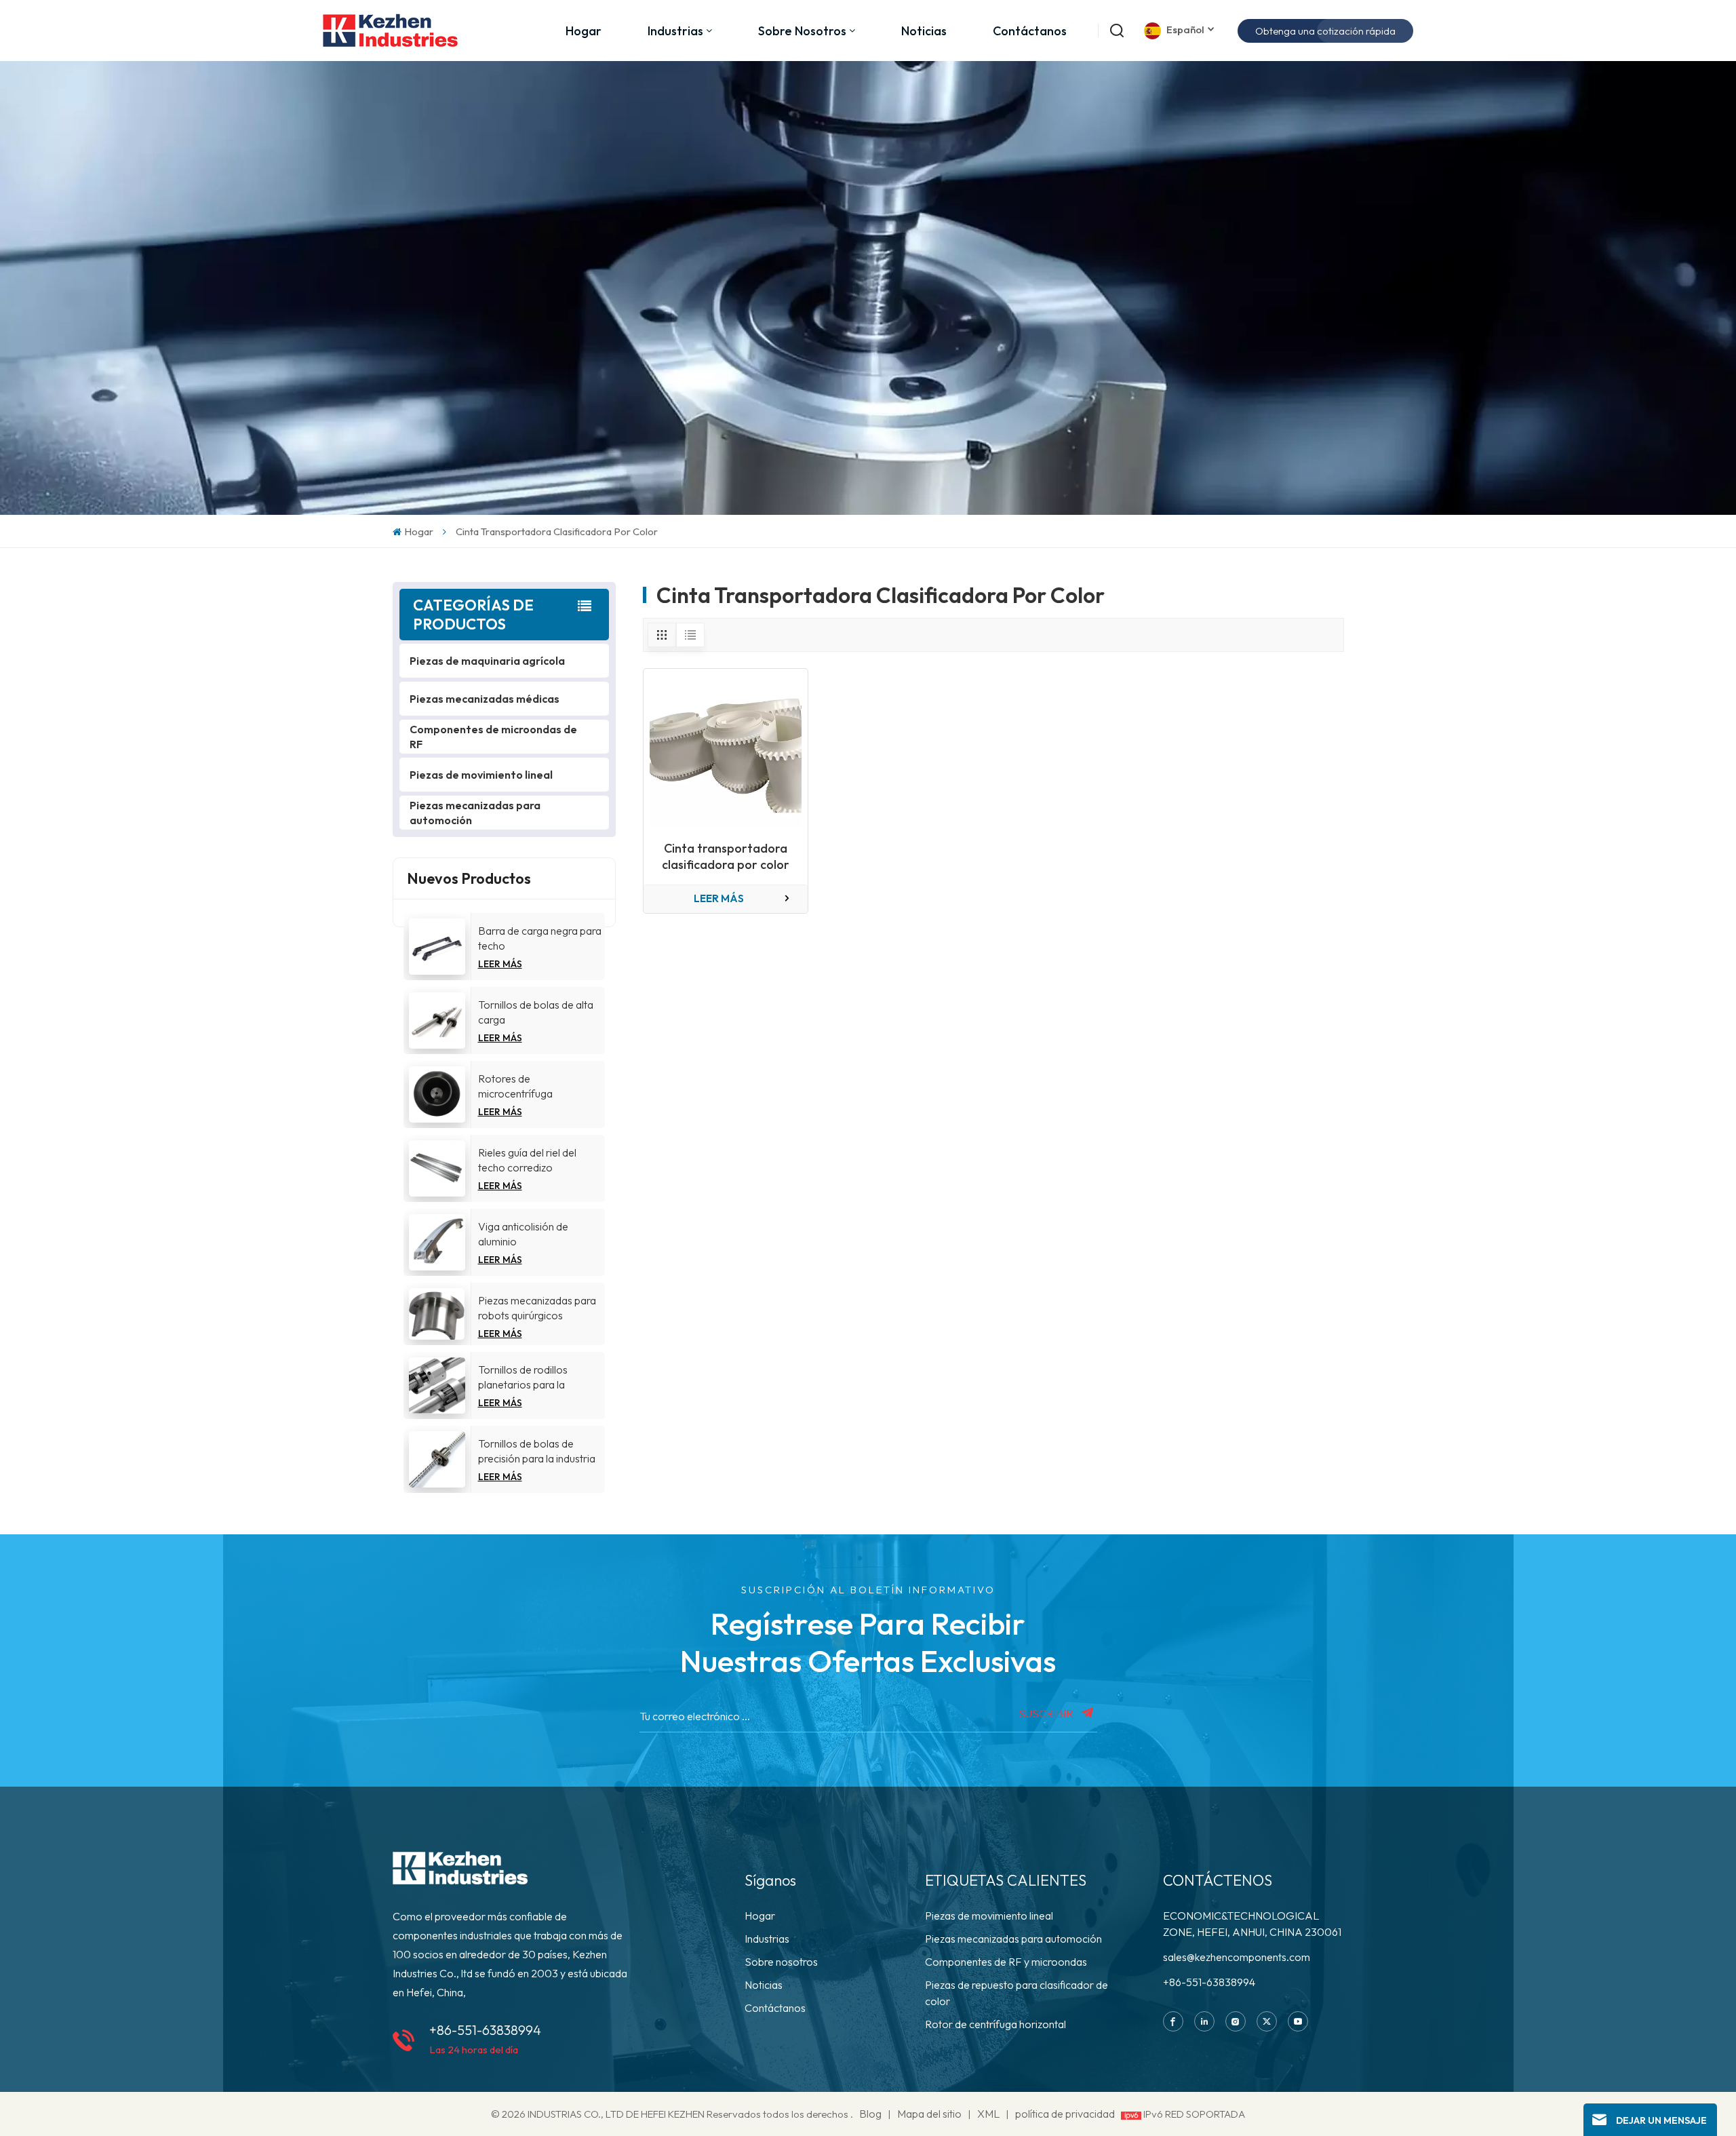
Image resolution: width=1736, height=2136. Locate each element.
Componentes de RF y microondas (1006, 1962)
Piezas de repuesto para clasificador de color (1017, 1993)
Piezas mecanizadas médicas (485, 699)
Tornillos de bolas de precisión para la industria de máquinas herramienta (537, 1451)
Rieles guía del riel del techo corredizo (527, 1160)
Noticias (924, 31)
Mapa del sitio (930, 2114)
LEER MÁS (500, 964)
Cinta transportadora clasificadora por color (726, 856)
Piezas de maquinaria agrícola (487, 661)
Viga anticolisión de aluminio (523, 1234)
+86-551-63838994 (485, 2030)
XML (988, 2114)
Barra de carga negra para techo (540, 938)
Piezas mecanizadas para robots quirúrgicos (537, 1308)
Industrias (767, 1939)
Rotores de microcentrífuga (515, 1086)
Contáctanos (1030, 31)
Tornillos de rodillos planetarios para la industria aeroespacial (529, 1377)
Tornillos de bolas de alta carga (536, 1012)
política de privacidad (1065, 2114)
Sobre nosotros (802, 31)
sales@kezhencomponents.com (1237, 1957)
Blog (870, 2114)
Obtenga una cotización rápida (1325, 31)
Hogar (584, 31)
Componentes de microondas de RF (493, 737)
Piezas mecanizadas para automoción (475, 813)
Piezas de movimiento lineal (481, 775)
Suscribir (1047, 1713)
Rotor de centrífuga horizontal (995, 2024)
